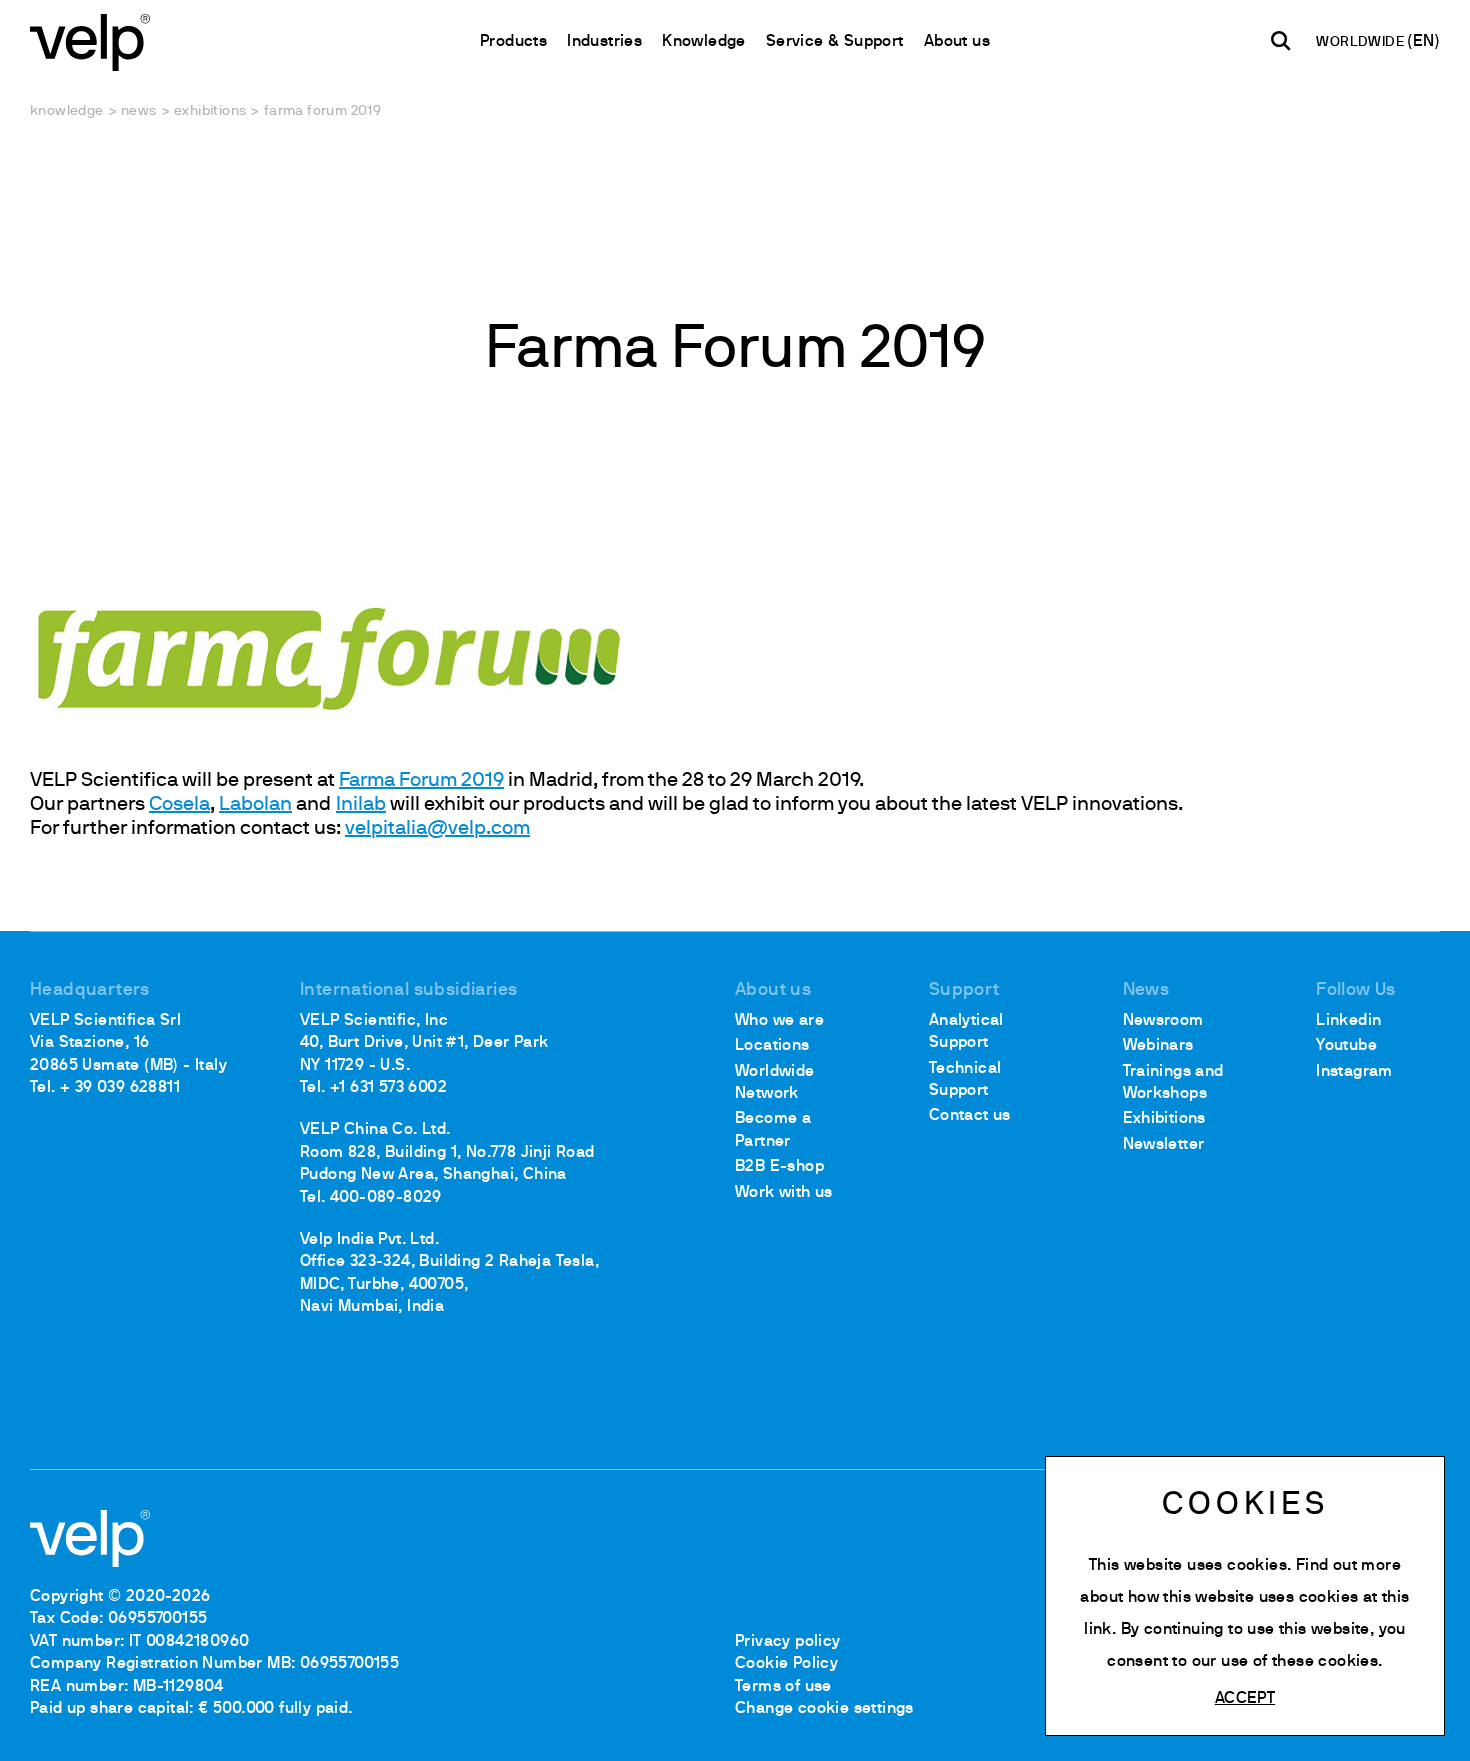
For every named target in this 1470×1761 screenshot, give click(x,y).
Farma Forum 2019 (421, 781)
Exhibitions (210, 111)
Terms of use (783, 1687)
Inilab (361, 805)
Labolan (255, 805)
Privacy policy (788, 1642)
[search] (1281, 41)
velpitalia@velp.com (437, 829)
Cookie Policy (786, 1664)
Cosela (179, 805)
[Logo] (90, 40)
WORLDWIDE (1361, 42)
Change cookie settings (824, 1709)
